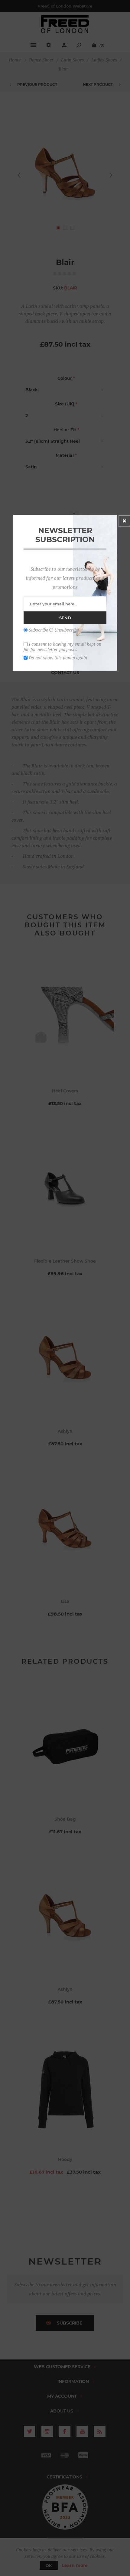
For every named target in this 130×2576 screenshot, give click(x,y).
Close (124, 521)
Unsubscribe (67, 630)
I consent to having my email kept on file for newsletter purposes (62, 647)
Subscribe (38, 630)
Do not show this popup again (58, 658)
